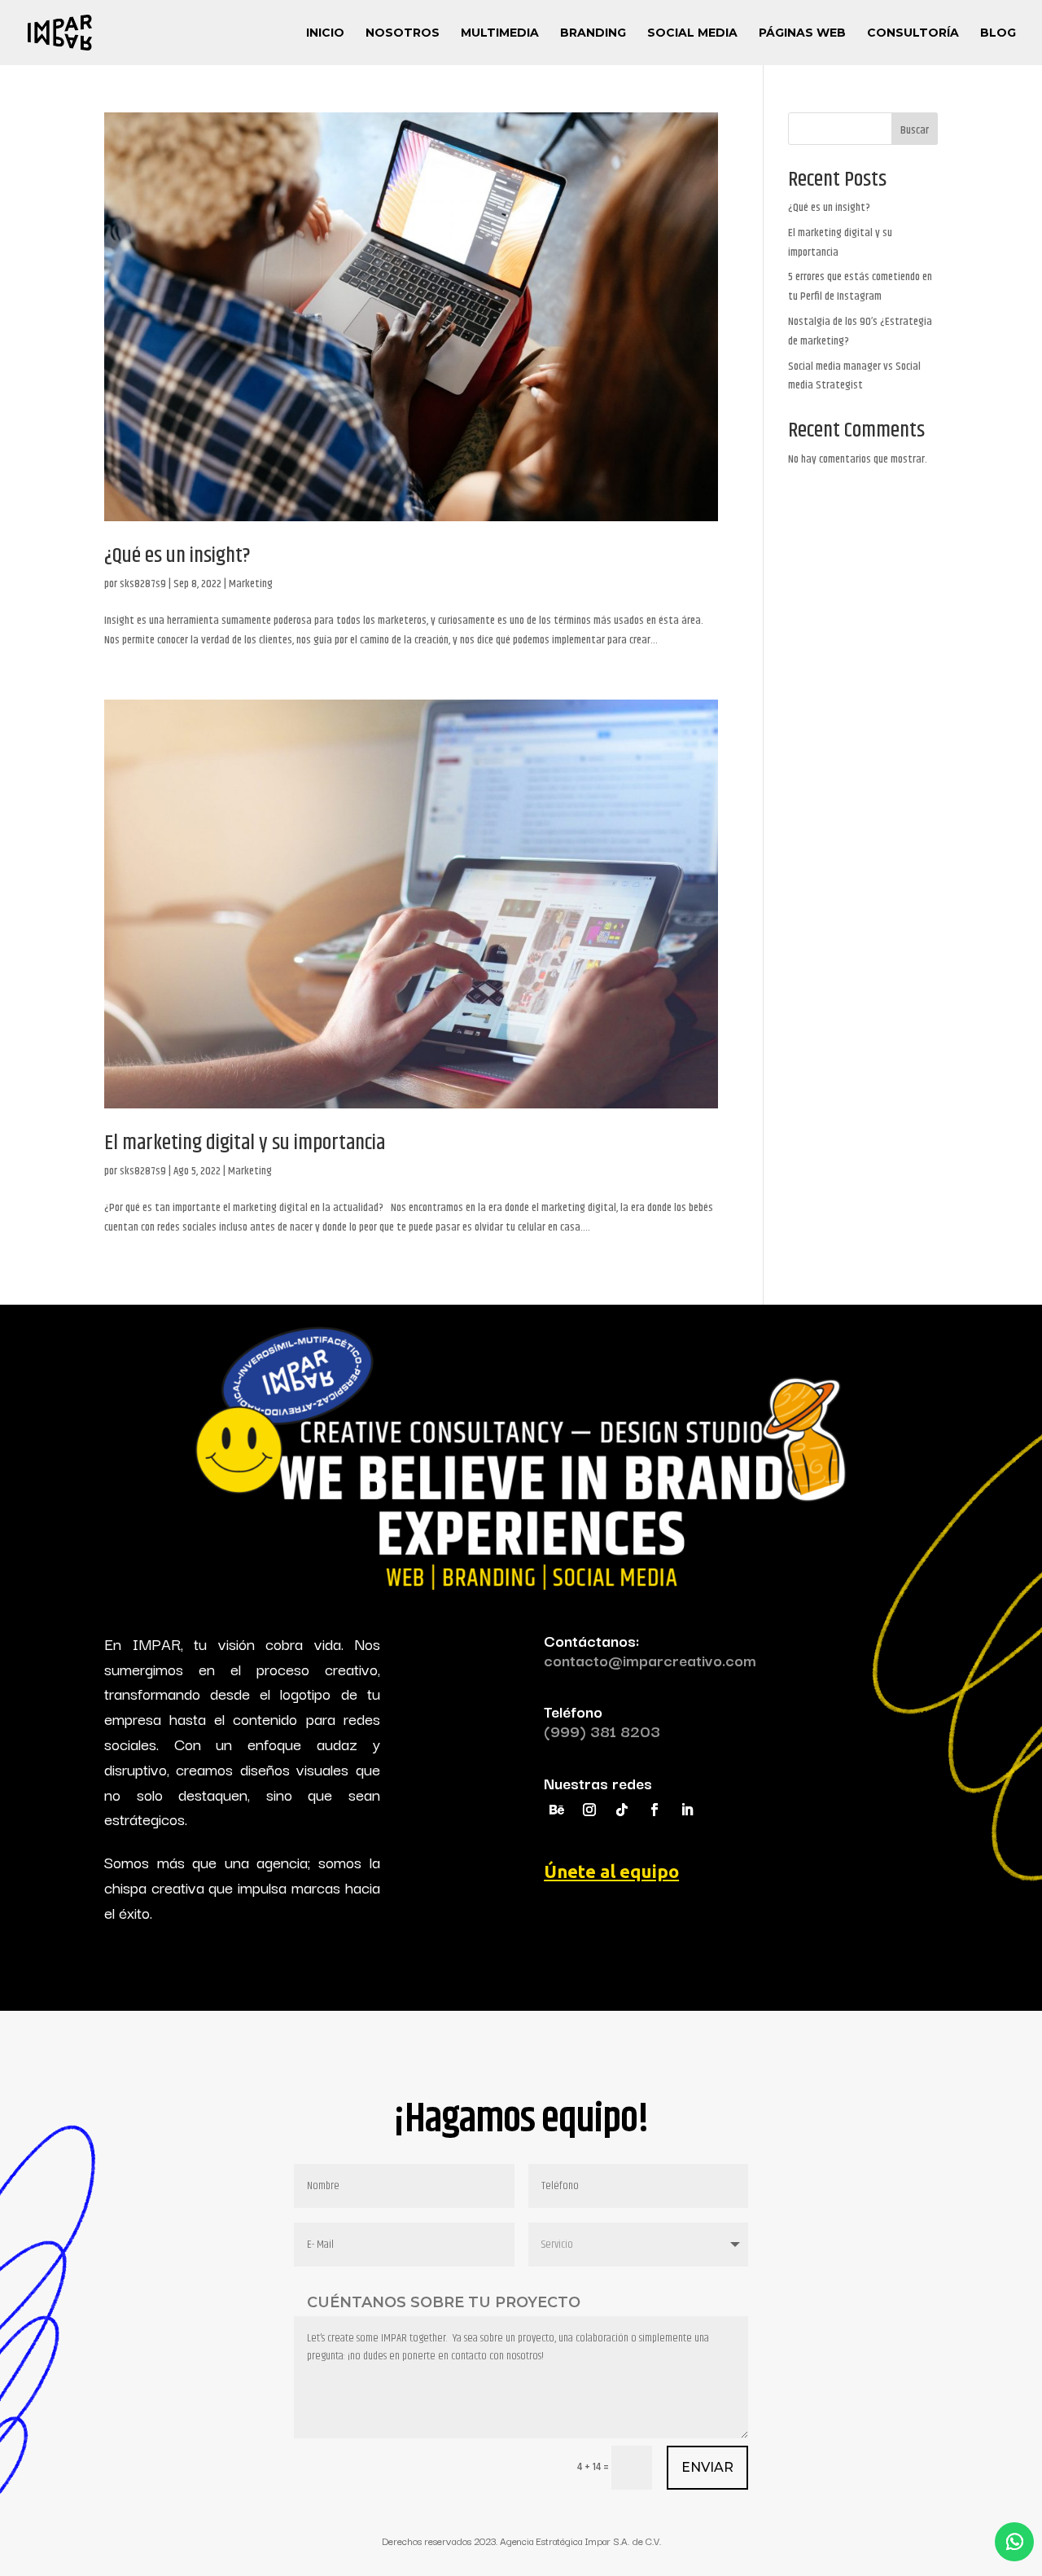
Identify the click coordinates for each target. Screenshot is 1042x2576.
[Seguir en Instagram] (589, 1810)
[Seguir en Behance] (557, 1810)
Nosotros (403, 33)
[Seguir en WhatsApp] (1014, 2542)
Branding (593, 33)
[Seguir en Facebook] (655, 1810)
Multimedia (500, 33)
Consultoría (913, 33)
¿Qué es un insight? (177, 556)
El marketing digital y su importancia (245, 1143)
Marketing (251, 584)
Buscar (915, 130)
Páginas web (802, 33)
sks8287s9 (143, 584)
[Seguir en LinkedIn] (687, 1810)
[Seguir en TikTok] (622, 1810)
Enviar (707, 2467)
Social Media (692, 33)
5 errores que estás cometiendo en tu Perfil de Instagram (860, 287)
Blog (998, 33)
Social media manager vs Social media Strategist (854, 376)
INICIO (325, 33)
